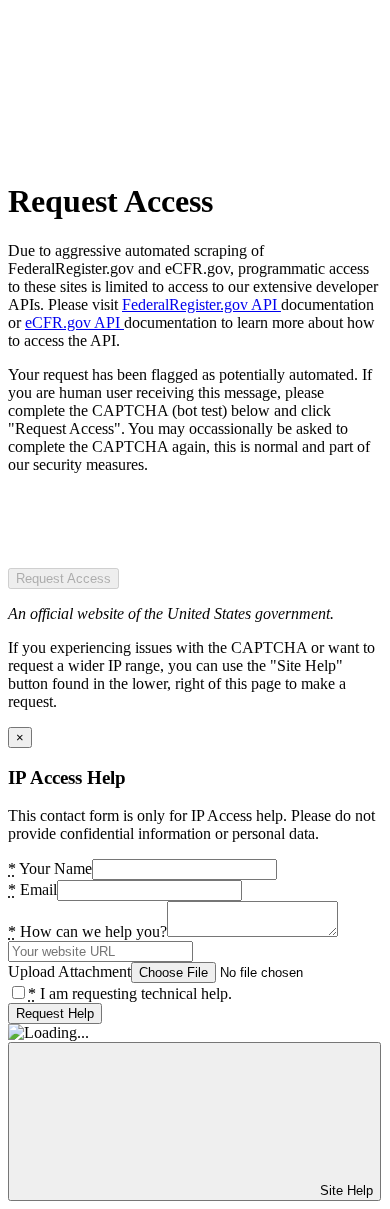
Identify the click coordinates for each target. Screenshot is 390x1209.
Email (32, 889)
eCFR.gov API (74, 322)
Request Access (63, 578)
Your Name (50, 868)
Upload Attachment (69, 971)
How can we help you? (87, 931)
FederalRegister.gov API (201, 304)
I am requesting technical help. (130, 993)
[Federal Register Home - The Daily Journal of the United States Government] (158, 152)
